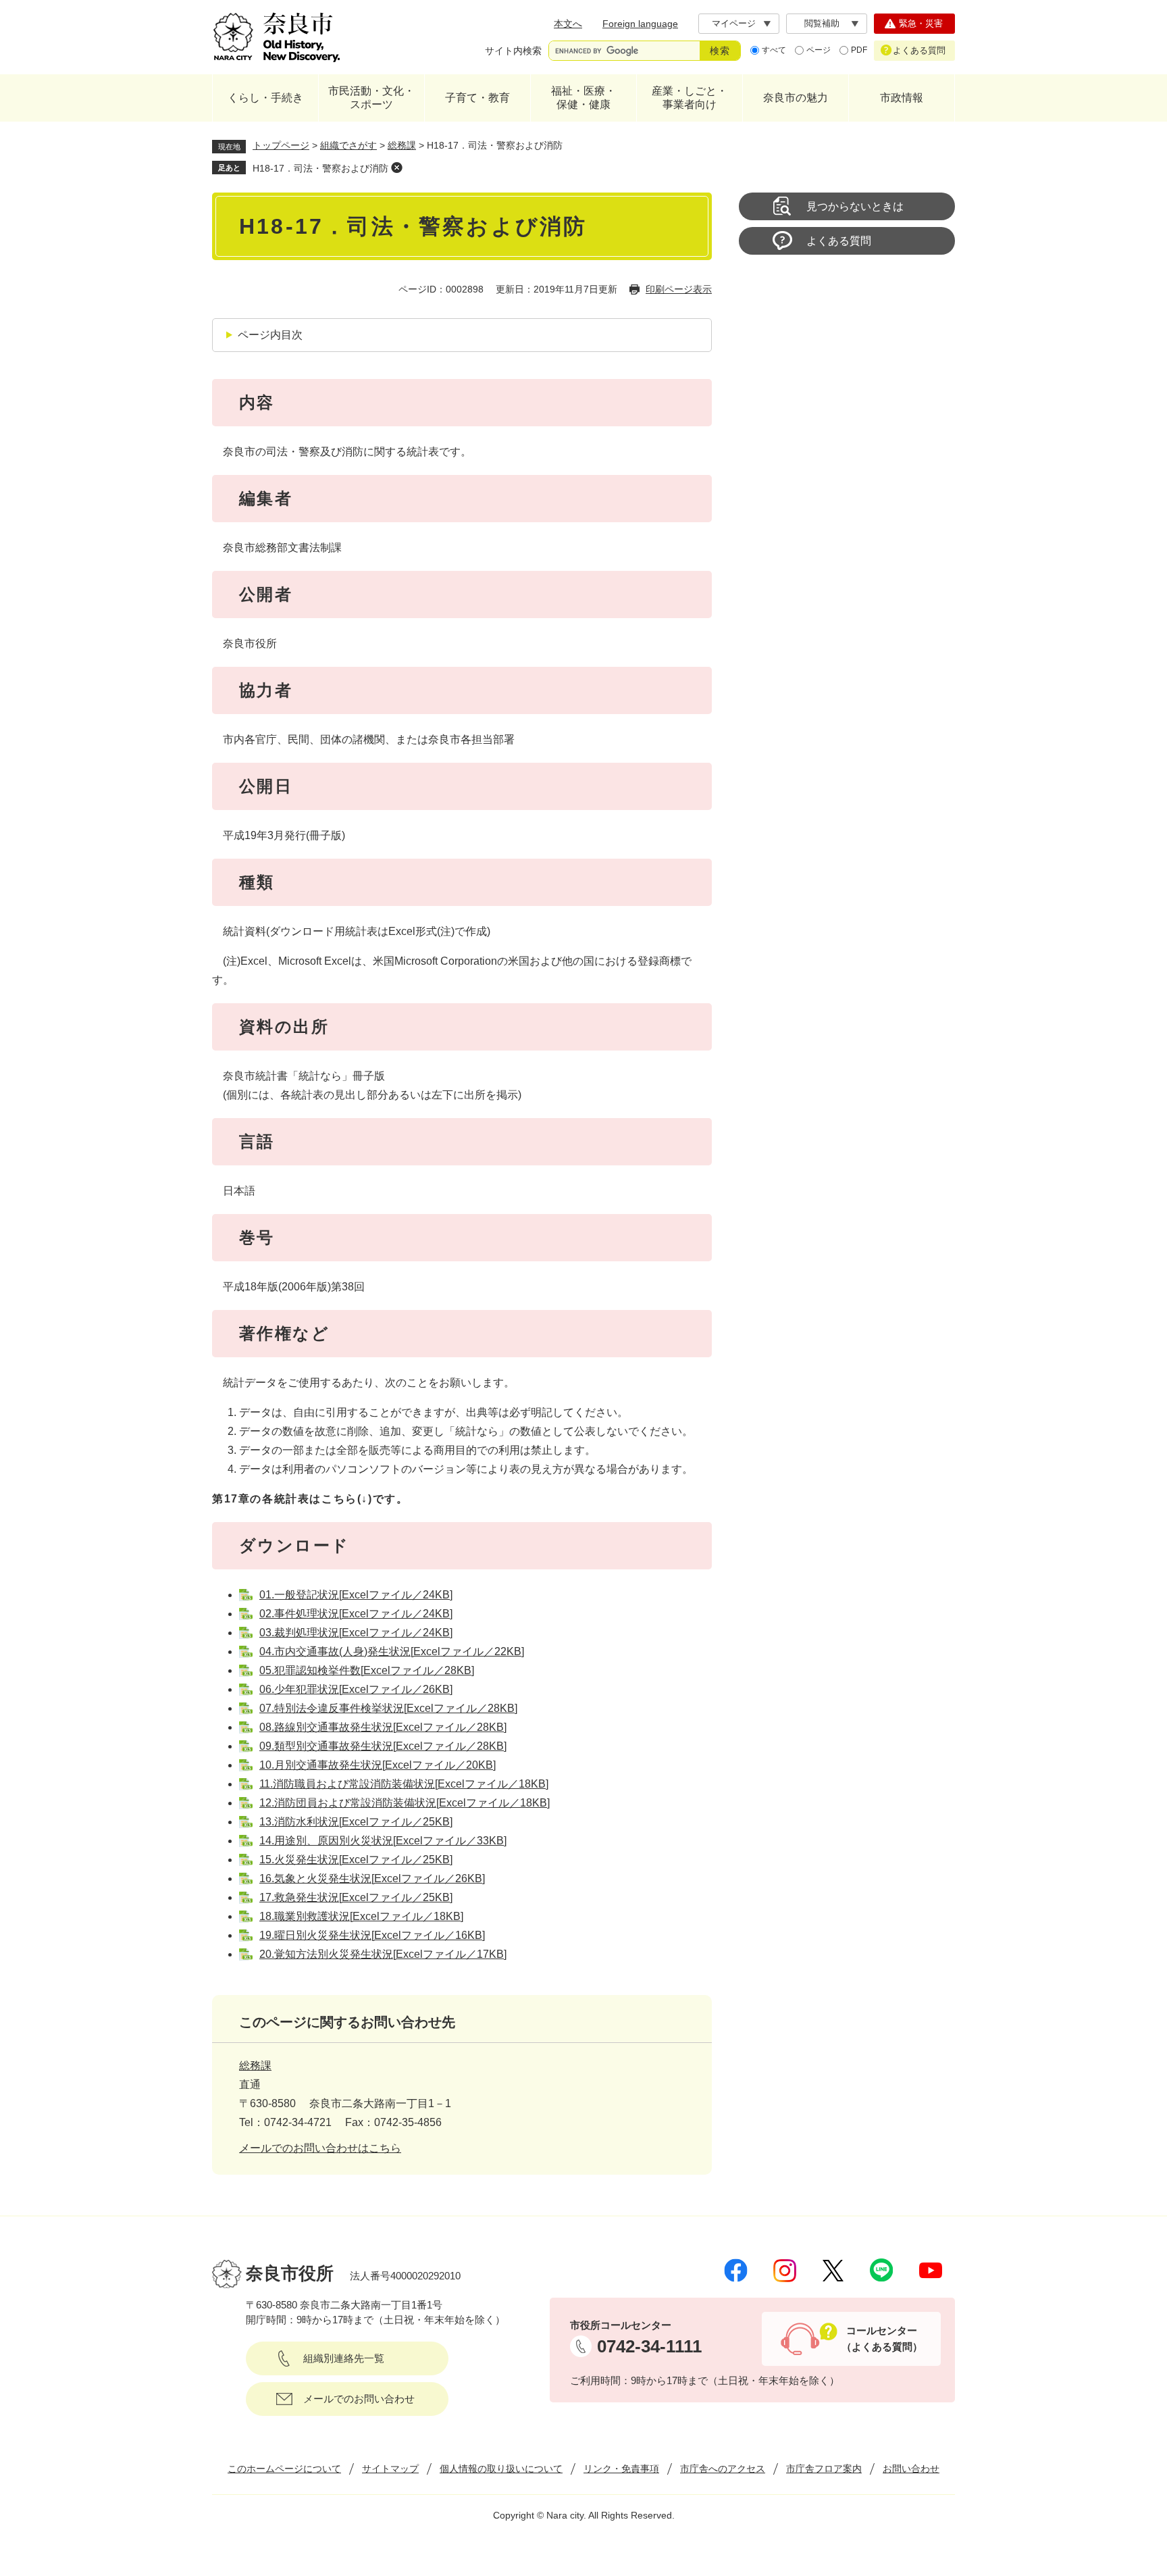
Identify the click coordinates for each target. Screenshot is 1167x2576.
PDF (859, 50)
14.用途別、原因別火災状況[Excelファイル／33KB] (383, 1841)
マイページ (734, 23)
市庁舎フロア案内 (824, 2469)
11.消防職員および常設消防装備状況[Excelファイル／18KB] (404, 1784)
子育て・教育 (477, 98)
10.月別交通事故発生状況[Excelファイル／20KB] (378, 1765)
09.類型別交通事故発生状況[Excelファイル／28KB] (383, 1746)
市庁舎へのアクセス (723, 2469)
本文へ (568, 24)
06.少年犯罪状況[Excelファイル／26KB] (356, 1689)
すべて (774, 50)
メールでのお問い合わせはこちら (320, 2148)
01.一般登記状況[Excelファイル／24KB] (356, 1595)
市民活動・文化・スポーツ (371, 98)
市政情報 (902, 98)
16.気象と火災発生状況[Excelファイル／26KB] (372, 1878)
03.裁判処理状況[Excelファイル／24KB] (356, 1633)
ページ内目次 (270, 335)
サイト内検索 (513, 51)
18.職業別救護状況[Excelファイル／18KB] (361, 1916)
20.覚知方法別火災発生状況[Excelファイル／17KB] (383, 1954)
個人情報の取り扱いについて (501, 2469)
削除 (396, 168)
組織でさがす (348, 145)
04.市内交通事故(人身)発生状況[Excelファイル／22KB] (392, 1651)
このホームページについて (284, 2469)
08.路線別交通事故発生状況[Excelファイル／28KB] (383, 1727)
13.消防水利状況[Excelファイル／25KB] (356, 1822)
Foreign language (640, 24)
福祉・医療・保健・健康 (583, 98)
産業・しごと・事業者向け (690, 98)
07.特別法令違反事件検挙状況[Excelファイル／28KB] (388, 1708)
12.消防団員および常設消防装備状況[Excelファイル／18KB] (405, 1803)
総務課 (402, 145)
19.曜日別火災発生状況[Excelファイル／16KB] (372, 1935)
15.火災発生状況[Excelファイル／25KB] (356, 1860)
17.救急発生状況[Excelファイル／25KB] (356, 1897)
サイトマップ (390, 2469)
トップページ (281, 145)
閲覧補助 (822, 23)
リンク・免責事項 (621, 2469)
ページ (819, 50)
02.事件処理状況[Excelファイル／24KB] (356, 1614)
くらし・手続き (265, 98)
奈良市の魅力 (796, 98)
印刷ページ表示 (679, 289)
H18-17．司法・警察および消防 (320, 168)
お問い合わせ (911, 2469)
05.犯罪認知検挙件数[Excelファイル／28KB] (367, 1670)
